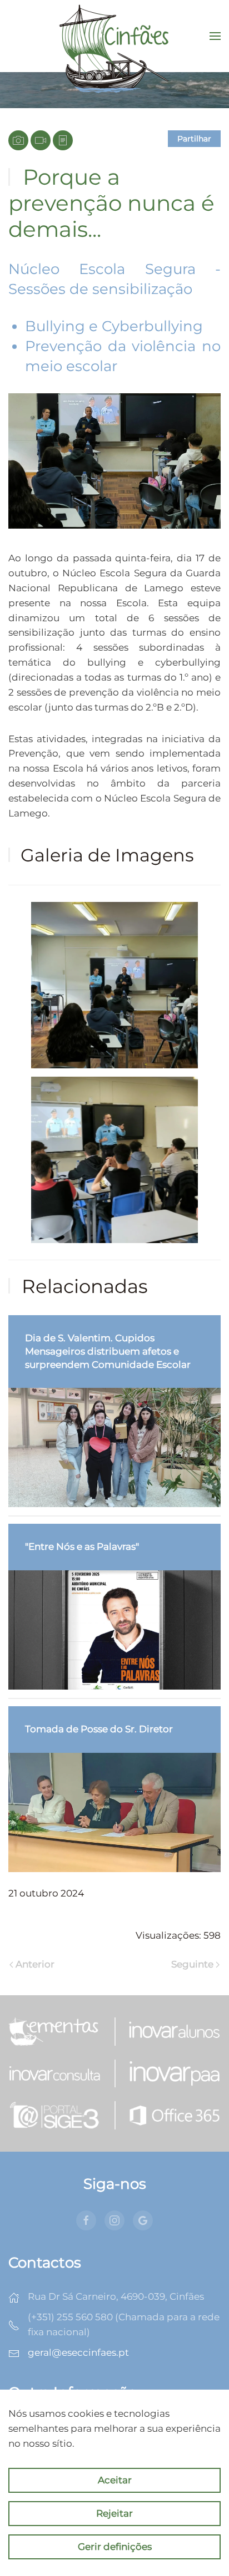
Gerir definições (115, 2547)
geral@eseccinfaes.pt (78, 2352)
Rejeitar (114, 2513)
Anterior (35, 1964)
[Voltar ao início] (114, 36)
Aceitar (115, 2480)
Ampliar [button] (114, 985)
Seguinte (192, 1964)
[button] (215, 36)
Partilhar (194, 139)
